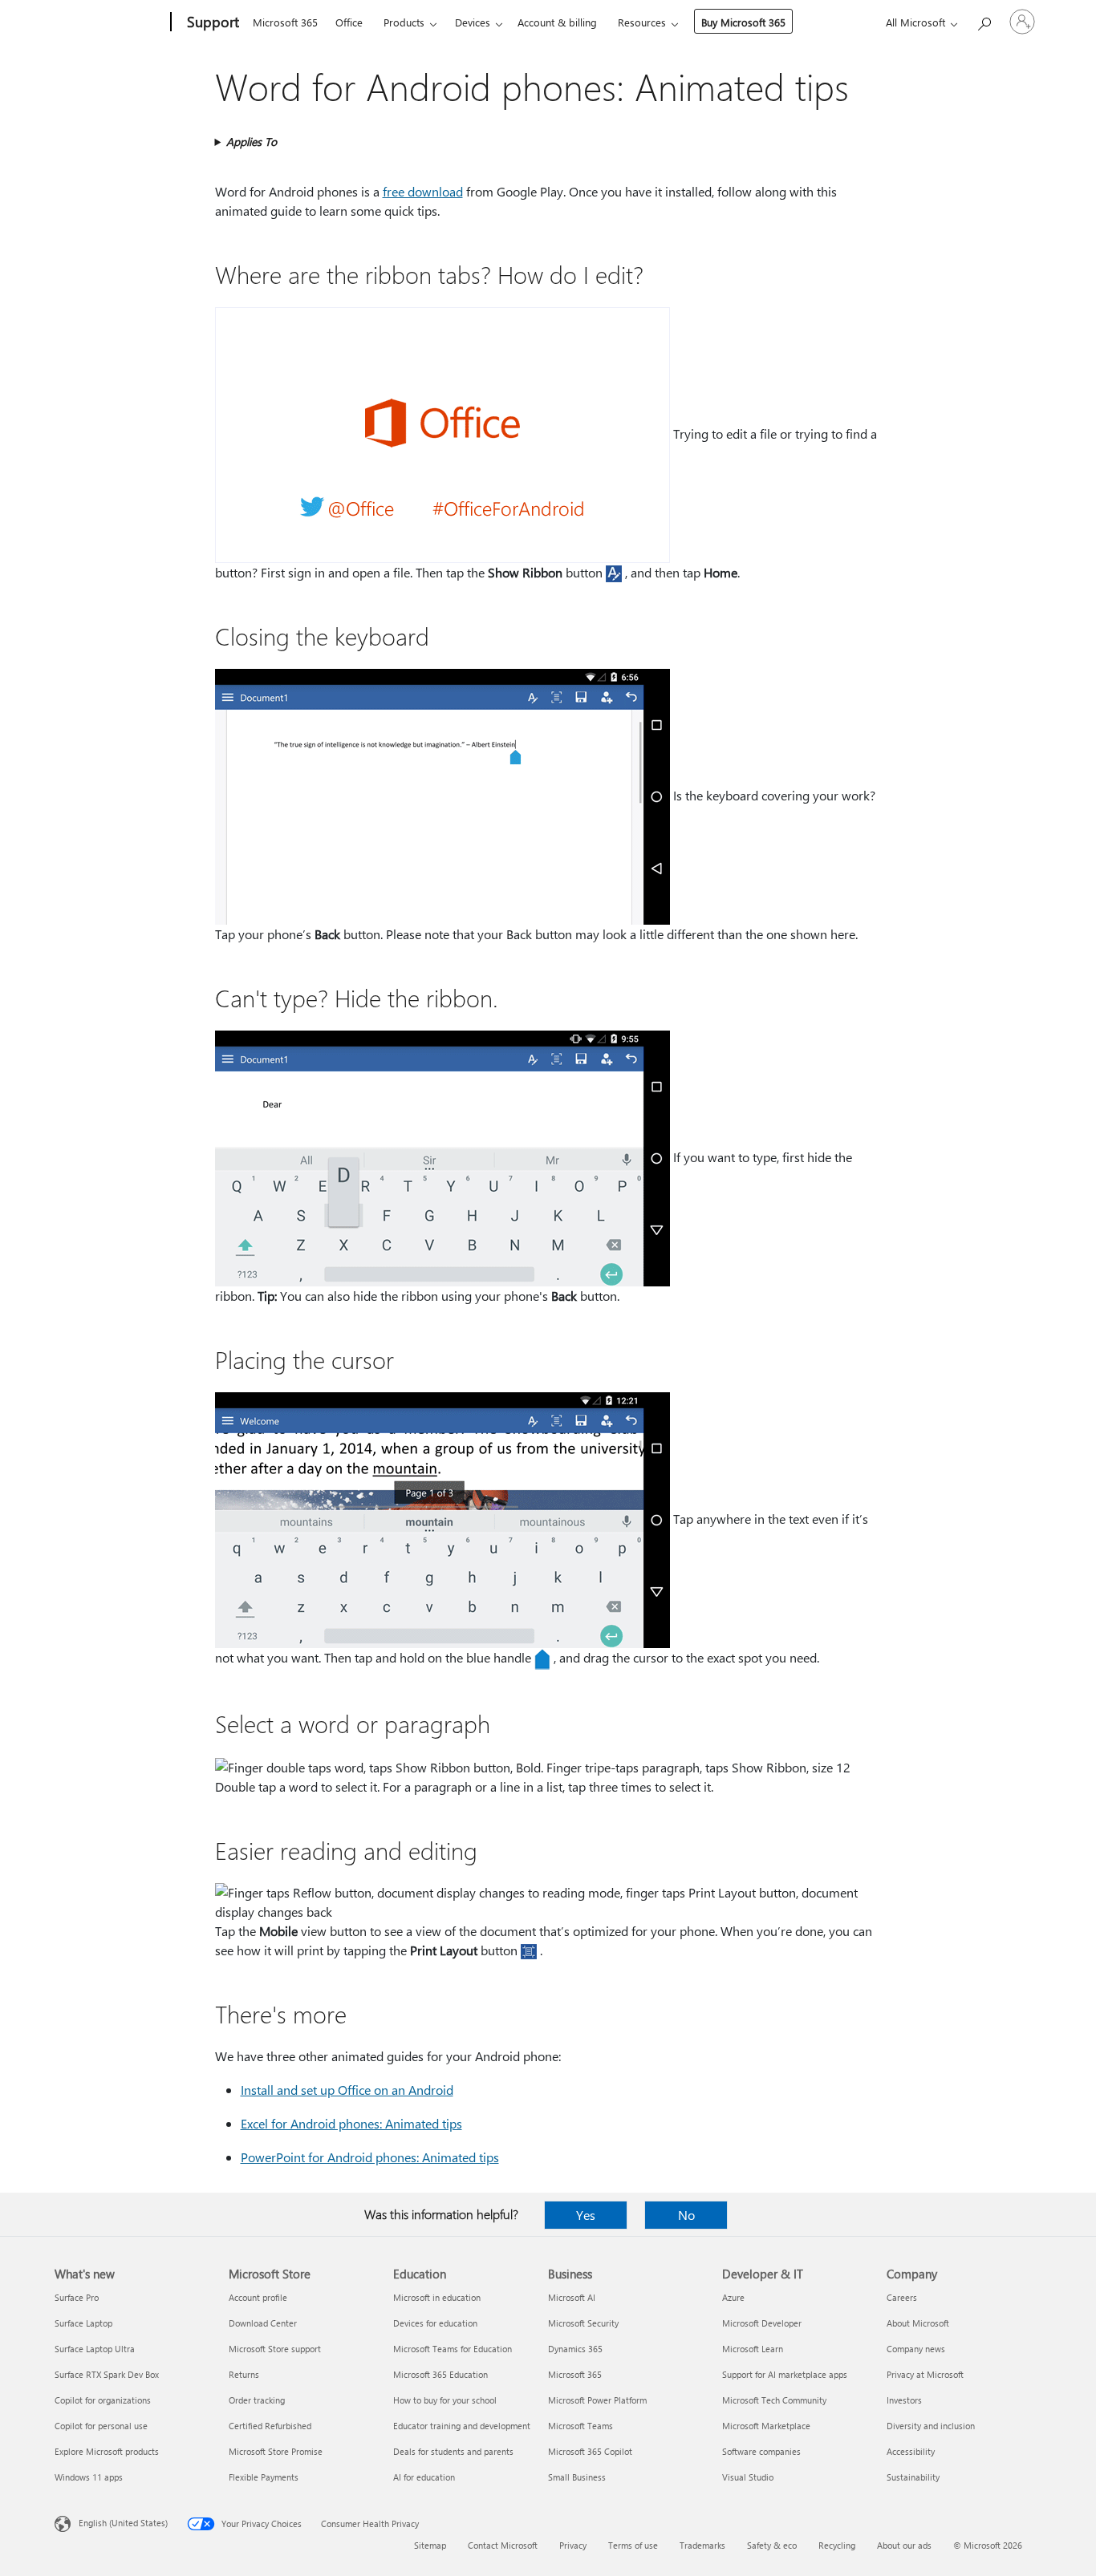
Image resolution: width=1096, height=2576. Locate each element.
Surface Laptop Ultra (95, 2349)
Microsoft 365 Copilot (590, 2451)
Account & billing (557, 22)
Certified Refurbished (270, 2426)
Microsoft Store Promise (276, 2451)
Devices (473, 22)
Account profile (258, 2297)
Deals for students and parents (453, 2451)
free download (423, 191)
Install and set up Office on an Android (347, 2090)
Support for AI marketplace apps (785, 2374)
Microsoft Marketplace (766, 2426)
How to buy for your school (445, 2400)
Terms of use (633, 2545)
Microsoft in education (437, 2297)
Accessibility (911, 2451)
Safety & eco (772, 2545)
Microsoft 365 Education (440, 2374)
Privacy (573, 2545)
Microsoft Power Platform (597, 2400)
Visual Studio (748, 2477)
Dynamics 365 (575, 2349)
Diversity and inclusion (931, 2426)
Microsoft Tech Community (774, 2400)
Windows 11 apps (89, 2477)
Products (404, 22)
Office (349, 22)
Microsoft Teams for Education (453, 2349)
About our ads (904, 2545)
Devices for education (435, 2323)
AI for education (424, 2477)
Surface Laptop (83, 2323)
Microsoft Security (583, 2323)
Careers (902, 2297)
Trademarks (702, 2545)
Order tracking (257, 2400)
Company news (916, 2349)
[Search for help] (984, 20)
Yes (586, 2215)
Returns (244, 2374)
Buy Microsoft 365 (743, 22)
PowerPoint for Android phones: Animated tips (370, 2157)
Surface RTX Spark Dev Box (107, 2374)
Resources (642, 22)
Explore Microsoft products (107, 2451)
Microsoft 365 (285, 22)
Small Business (577, 2477)
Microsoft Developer (762, 2323)
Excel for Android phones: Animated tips (351, 2123)
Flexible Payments (264, 2477)
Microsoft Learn (753, 2349)
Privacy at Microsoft (925, 2374)
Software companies (761, 2451)
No (686, 2215)
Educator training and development (462, 2426)
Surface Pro (77, 2297)
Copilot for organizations (103, 2400)
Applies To (252, 142)
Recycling (837, 2545)
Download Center (263, 2323)
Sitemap (430, 2545)
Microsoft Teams (580, 2426)
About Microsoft (918, 2323)
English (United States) (123, 2523)
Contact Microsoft (503, 2545)
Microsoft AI (572, 2297)
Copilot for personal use (101, 2426)
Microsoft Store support (275, 2349)
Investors (904, 2400)
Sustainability (913, 2477)
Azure (733, 2297)
